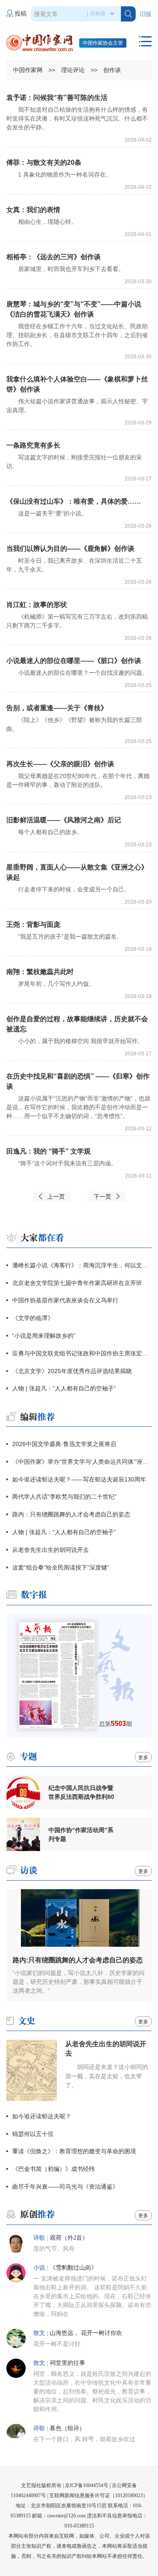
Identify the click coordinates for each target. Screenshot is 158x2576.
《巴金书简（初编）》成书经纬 (54, 2169)
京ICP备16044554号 (87, 2485)
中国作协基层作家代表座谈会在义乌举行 (65, 1300)
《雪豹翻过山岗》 (73, 2268)
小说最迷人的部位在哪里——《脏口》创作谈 (74, 661)
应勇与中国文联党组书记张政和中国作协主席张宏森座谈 (82, 1353)
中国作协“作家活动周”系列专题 (81, 1834)
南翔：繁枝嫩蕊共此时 (40, 972)
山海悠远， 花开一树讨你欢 (86, 2333)
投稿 (21, 14)
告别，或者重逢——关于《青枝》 (57, 708)
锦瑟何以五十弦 (33, 2134)
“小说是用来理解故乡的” (44, 1336)
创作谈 (112, 70)
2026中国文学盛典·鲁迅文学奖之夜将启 (64, 1444)
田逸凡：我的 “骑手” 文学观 (48, 1151)
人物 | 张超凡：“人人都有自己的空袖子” (64, 1388)
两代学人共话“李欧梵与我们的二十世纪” (64, 1497)
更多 (143, 1758)
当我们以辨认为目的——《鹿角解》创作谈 (70, 549)
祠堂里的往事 (67, 2363)
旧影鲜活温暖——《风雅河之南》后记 (64, 820)
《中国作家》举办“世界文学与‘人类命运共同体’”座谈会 (82, 1462)
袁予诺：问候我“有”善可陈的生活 (57, 98)
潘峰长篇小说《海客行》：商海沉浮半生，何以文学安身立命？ (82, 1265)
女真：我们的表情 (33, 210)
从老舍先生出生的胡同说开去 (51, 1550)
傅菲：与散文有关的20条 (44, 162)
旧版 (146, 14)
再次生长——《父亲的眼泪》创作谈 (60, 764)
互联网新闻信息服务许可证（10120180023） (99, 2495)
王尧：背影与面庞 (33, 924)
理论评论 (73, 70)
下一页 (102, 1197)
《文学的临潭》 (33, 1318)
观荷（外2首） (69, 2238)
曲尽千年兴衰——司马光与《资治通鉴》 (65, 2187)
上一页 (56, 1197)
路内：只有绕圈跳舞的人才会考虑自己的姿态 (71, 1514)
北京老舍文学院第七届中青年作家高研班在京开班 (77, 1283)
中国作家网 (28, 70)
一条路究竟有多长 (33, 445)
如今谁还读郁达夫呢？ (42, 2116)
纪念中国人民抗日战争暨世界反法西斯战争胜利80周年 (81, 1792)
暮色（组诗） (67, 2428)
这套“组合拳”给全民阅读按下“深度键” (61, 1567)
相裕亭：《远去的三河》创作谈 (54, 257)
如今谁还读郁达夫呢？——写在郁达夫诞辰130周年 (79, 1479)
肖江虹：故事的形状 (37, 605)
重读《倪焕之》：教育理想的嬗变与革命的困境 (74, 2151)
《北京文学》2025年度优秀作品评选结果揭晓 (72, 1371)
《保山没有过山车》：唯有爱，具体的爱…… (74, 501)
